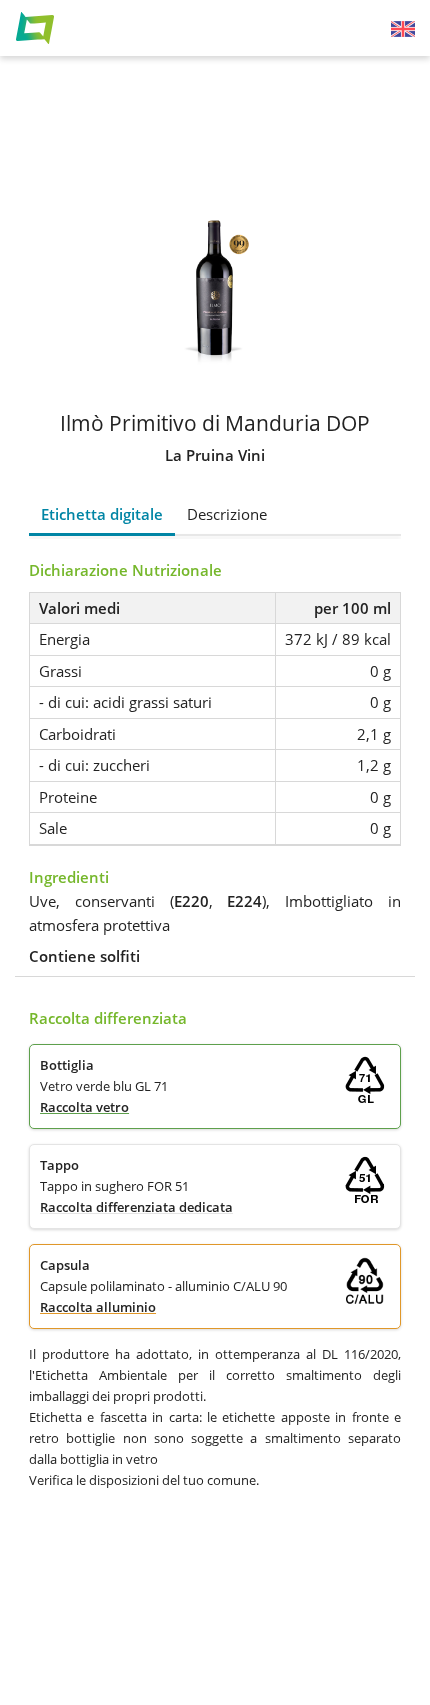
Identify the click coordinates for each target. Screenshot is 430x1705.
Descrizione (227, 514)
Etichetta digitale (102, 514)
